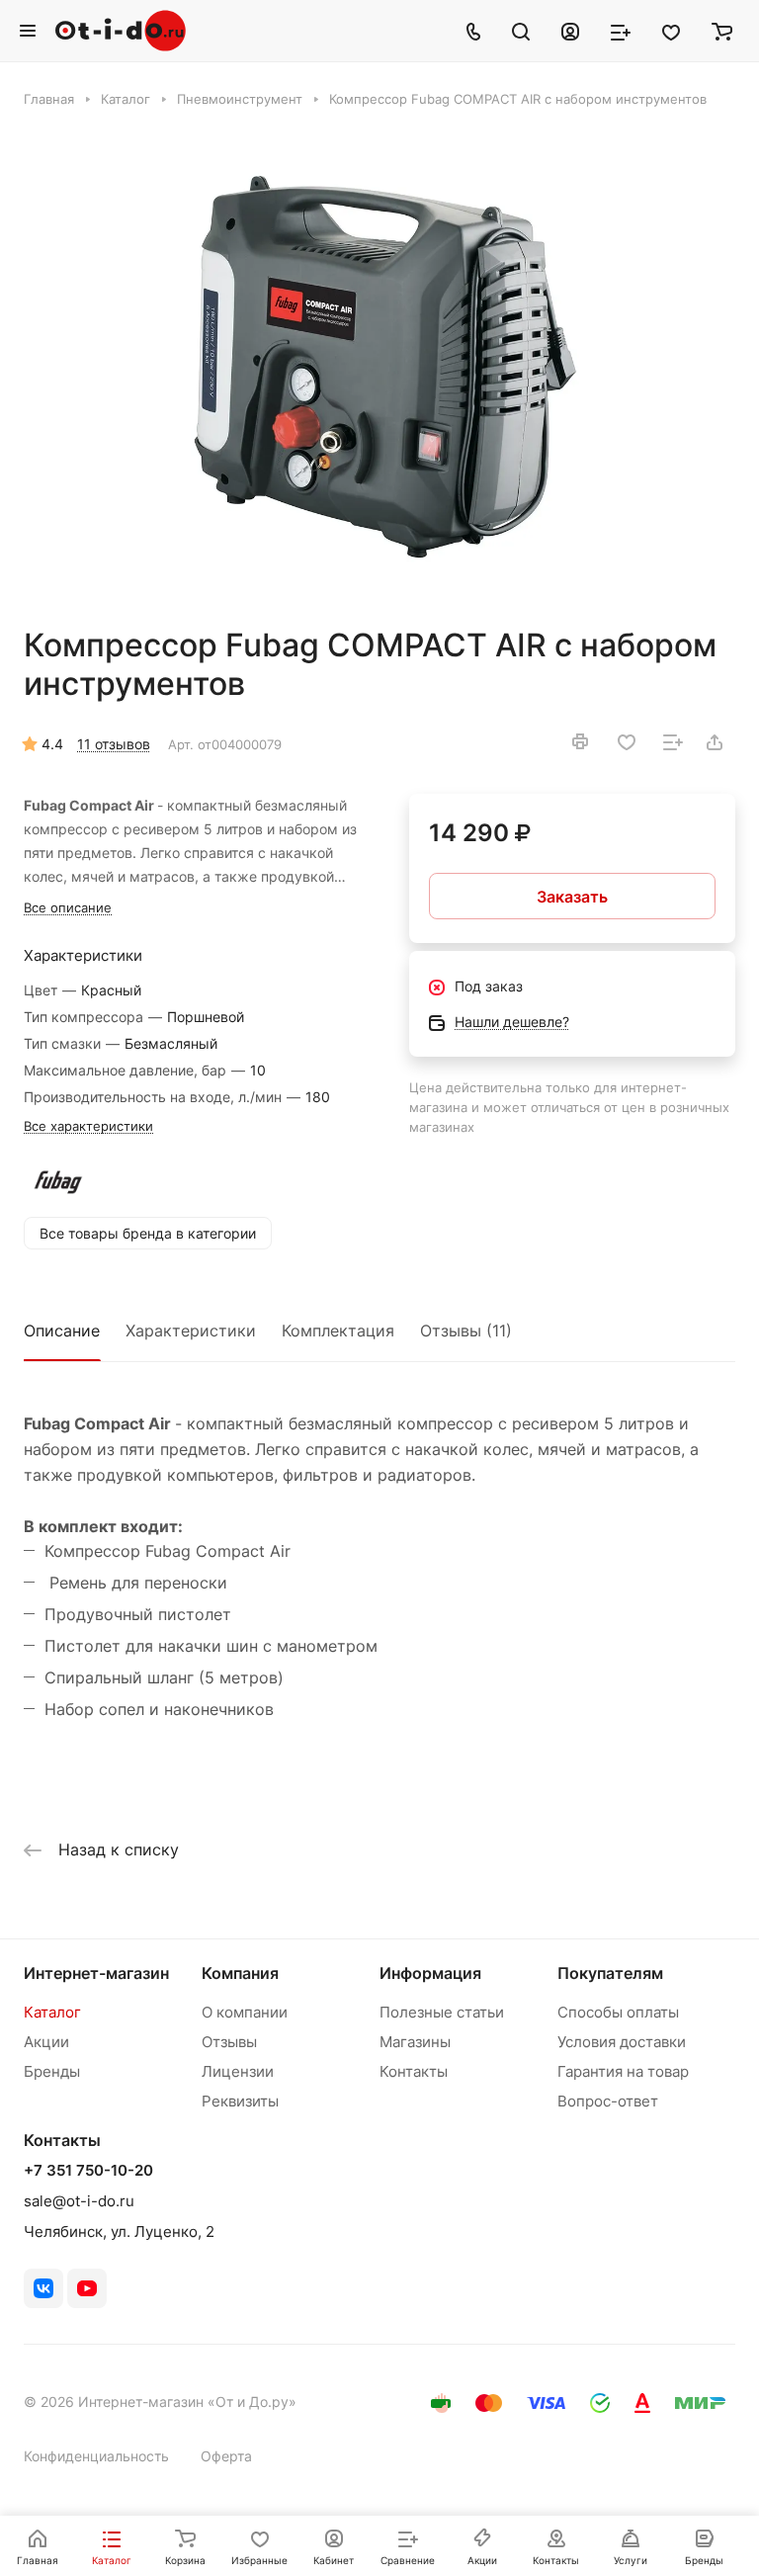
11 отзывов (114, 744)
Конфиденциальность (96, 2456)
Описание (62, 1331)
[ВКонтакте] (43, 2288)
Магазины (415, 2042)
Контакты (414, 2071)
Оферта (226, 2456)
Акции (46, 2042)
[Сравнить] (673, 742)
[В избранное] (627, 742)
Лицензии (238, 2071)
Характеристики (191, 1331)
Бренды (52, 2071)
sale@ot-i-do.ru (79, 2201)
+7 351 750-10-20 (88, 2171)
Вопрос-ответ (608, 2101)
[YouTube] (87, 2288)
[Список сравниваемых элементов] (621, 31)
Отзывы (229, 2042)
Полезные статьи (442, 2012)
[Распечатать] (580, 741)
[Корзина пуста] (722, 31)
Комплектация (338, 1331)
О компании (245, 2012)
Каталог (52, 2012)
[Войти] (570, 31)
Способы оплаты (618, 2012)
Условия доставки (622, 2042)
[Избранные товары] (671, 31)
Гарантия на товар (623, 2071)
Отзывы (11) (466, 1331)
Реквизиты (240, 2101)
